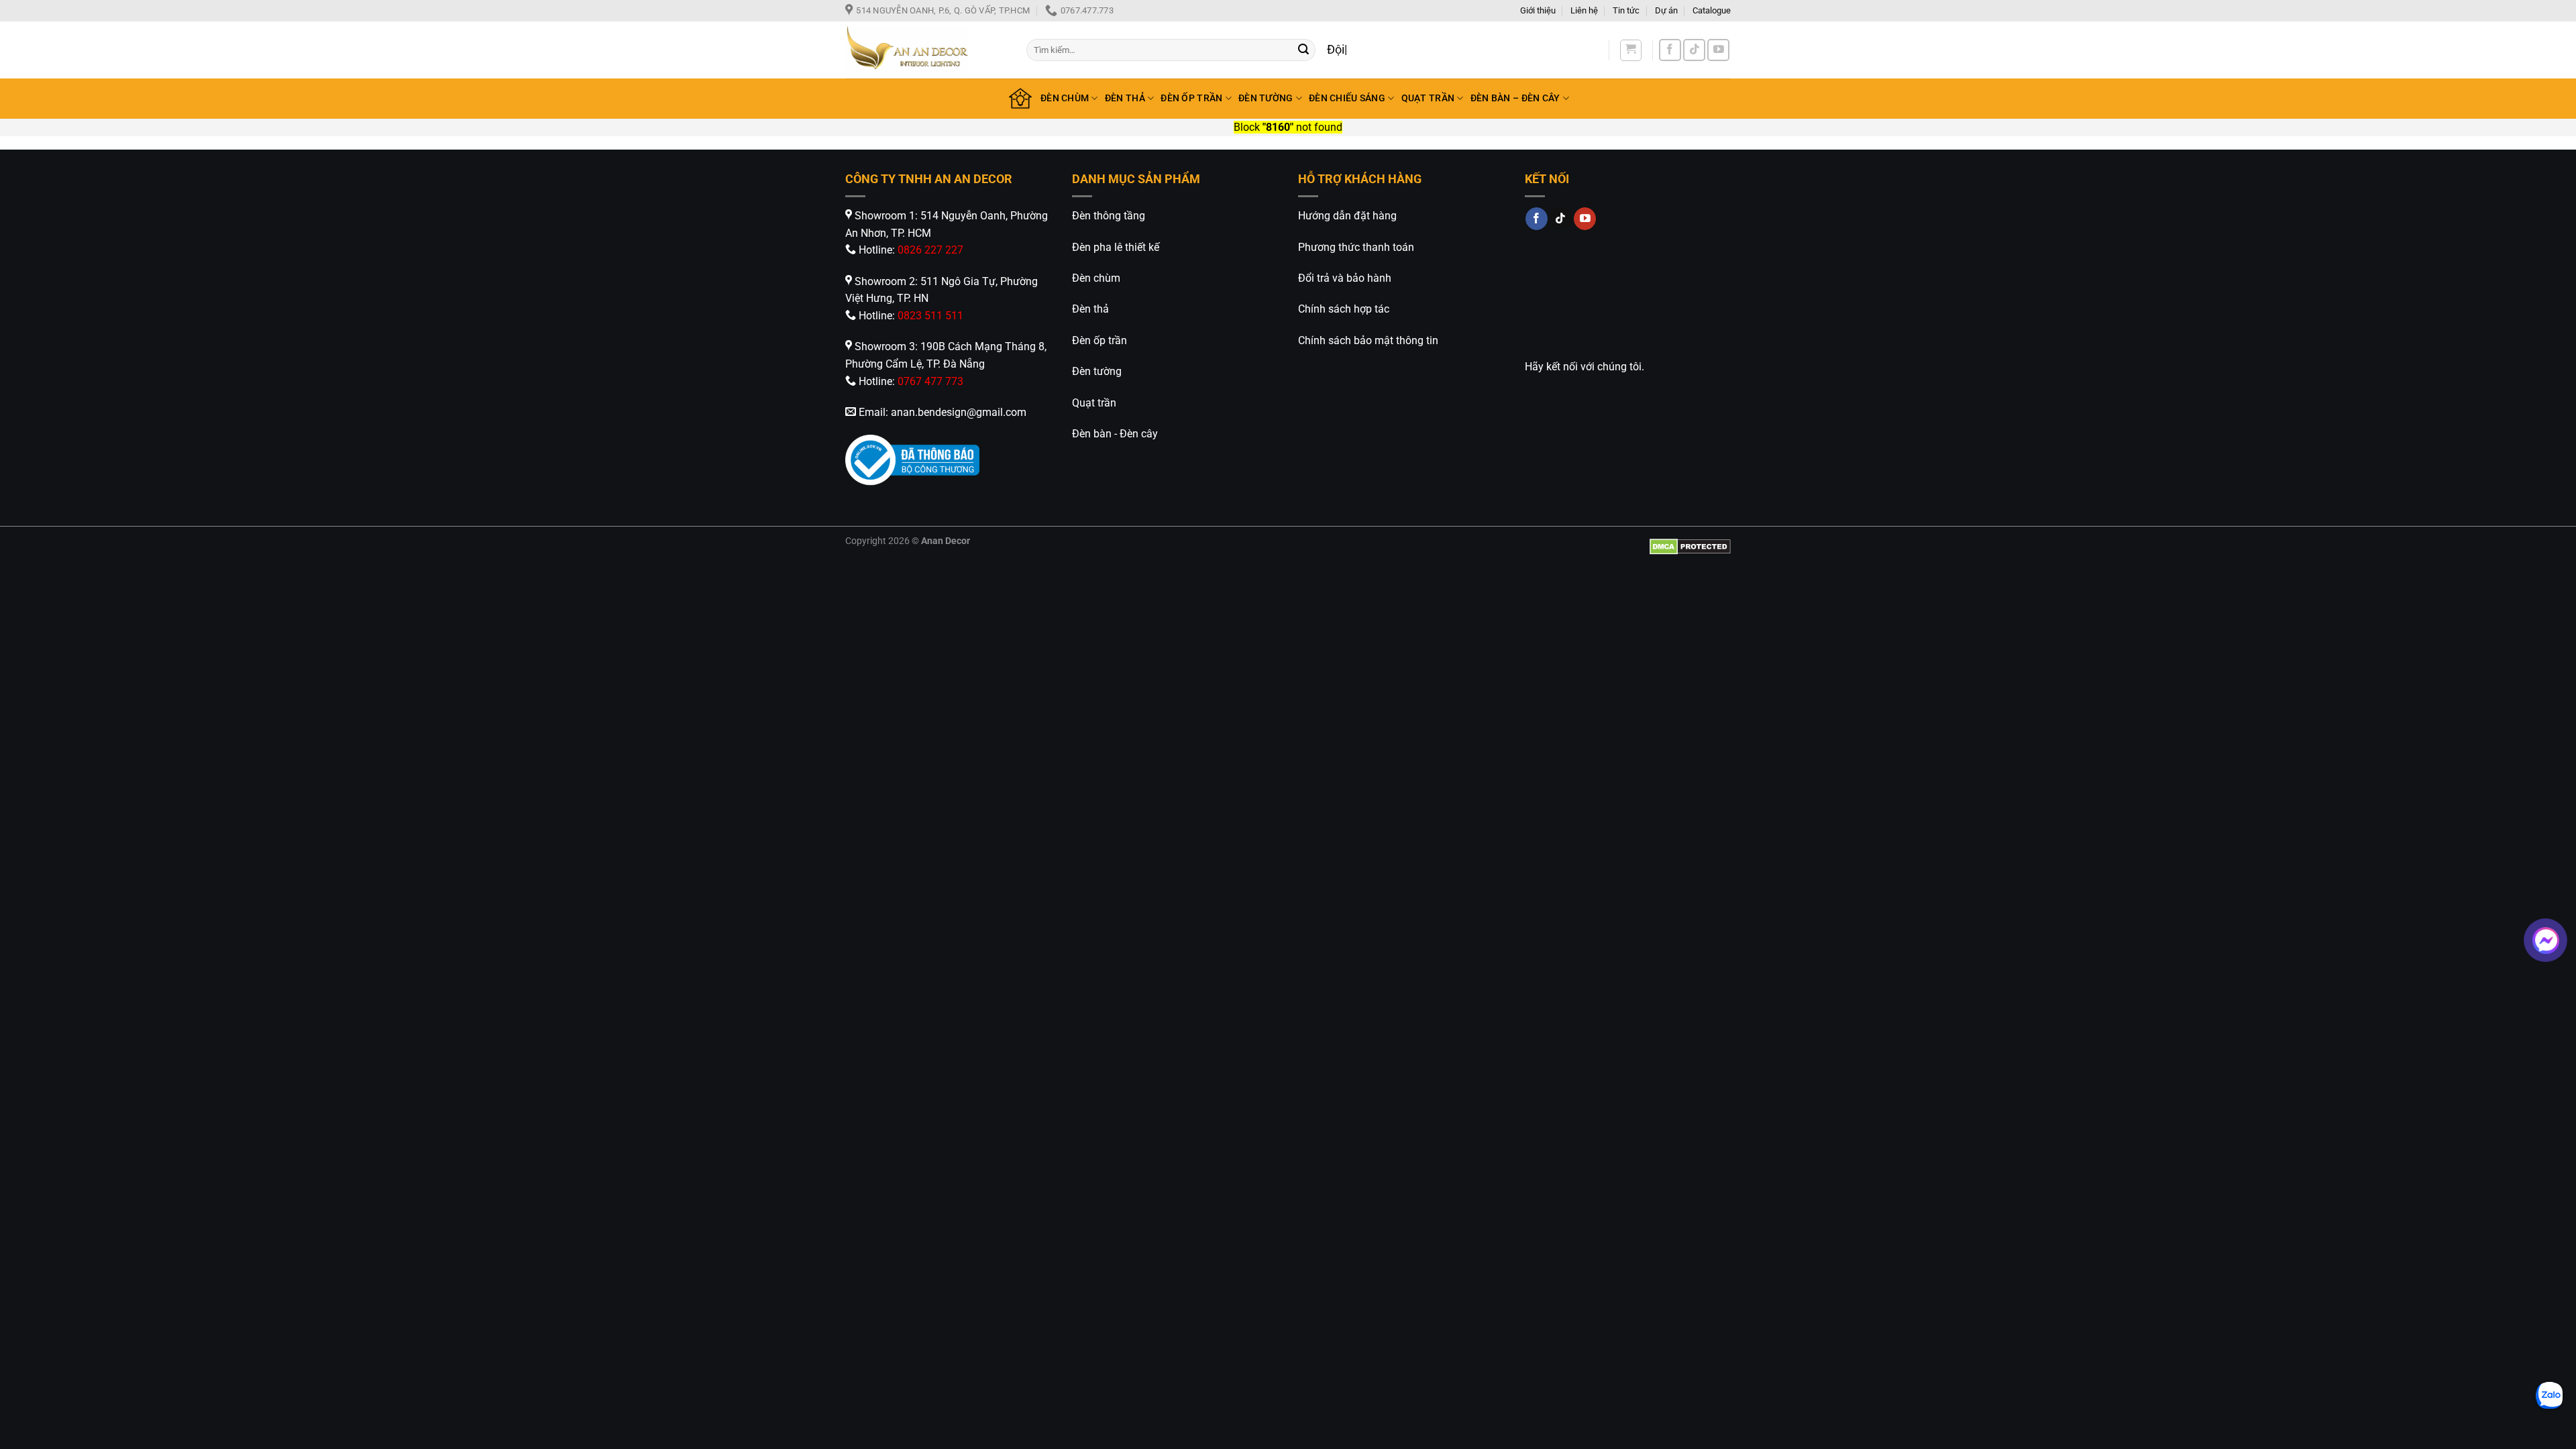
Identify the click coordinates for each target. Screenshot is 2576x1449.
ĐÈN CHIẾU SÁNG (1347, 98)
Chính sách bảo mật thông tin (1368, 340)
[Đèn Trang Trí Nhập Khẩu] (926, 50)
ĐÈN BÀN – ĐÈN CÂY (1515, 98)
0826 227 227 (930, 250)
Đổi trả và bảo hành (1345, 278)
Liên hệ (1584, 10)
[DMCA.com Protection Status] (1690, 546)
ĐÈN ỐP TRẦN (1191, 98)
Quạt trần (1094, 403)
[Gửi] (1303, 50)
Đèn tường (1097, 371)
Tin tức (1626, 10)
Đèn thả (1090, 309)
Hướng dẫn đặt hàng (1347, 216)
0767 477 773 (930, 381)
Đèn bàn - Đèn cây (1115, 434)
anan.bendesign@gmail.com (959, 412)
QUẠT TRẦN (1428, 98)
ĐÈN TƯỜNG (1266, 98)
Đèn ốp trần (1099, 340)
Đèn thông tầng (1109, 216)
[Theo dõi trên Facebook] (1670, 50)
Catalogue (1712, 10)
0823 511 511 (930, 316)
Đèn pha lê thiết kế (1116, 247)
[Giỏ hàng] (1631, 50)
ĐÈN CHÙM (1065, 98)
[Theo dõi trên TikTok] (1694, 50)
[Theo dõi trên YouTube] (1718, 50)
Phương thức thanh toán (1356, 247)
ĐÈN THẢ (1125, 98)
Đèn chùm (1096, 278)
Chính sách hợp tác (1344, 309)
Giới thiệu (1538, 10)
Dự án (1666, 10)
